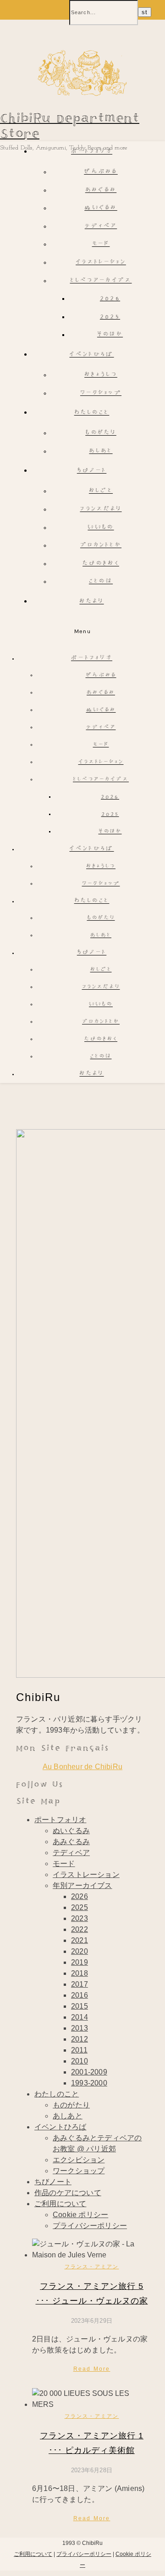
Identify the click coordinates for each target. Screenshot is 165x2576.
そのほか (110, 335)
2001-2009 (89, 2072)
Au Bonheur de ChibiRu (82, 1767)
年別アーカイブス (82, 1885)
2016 (80, 1995)
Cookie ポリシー (80, 2215)
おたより (91, 602)
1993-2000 (89, 2083)
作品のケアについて (68, 2193)
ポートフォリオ (92, 152)
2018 (80, 1973)
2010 (80, 2061)
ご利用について (60, 2204)
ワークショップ (101, 393)
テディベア (101, 227)
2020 (80, 1951)
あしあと (101, 451)
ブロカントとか (101, 546)
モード (101, 244)
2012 (80, 2039)
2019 (80, 1962)
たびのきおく (101, 564)
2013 (80, 2028)
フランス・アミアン (92, 2267)
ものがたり (101, 433)
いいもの (101, 528)
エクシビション (79, 2160)
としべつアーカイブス (101, 281)
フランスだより (101, 509)
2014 (80, 2017)
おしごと (101, 491)
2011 (79, 2050)
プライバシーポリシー (90, 2226)
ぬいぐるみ (101, 208)
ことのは (101, 582)
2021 (80, 1940)
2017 (80, 1984)
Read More (92, 2369)
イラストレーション (101, 263)
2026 (110, 299)
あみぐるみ (101, 190)
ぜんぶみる (101, 172)
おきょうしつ (101, 375)
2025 (110, 317)
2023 (80, 1918)
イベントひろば (91, 355)
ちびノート (92, 471)
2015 (80, 2006)
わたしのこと (92, 413)
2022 (80, 1929)
